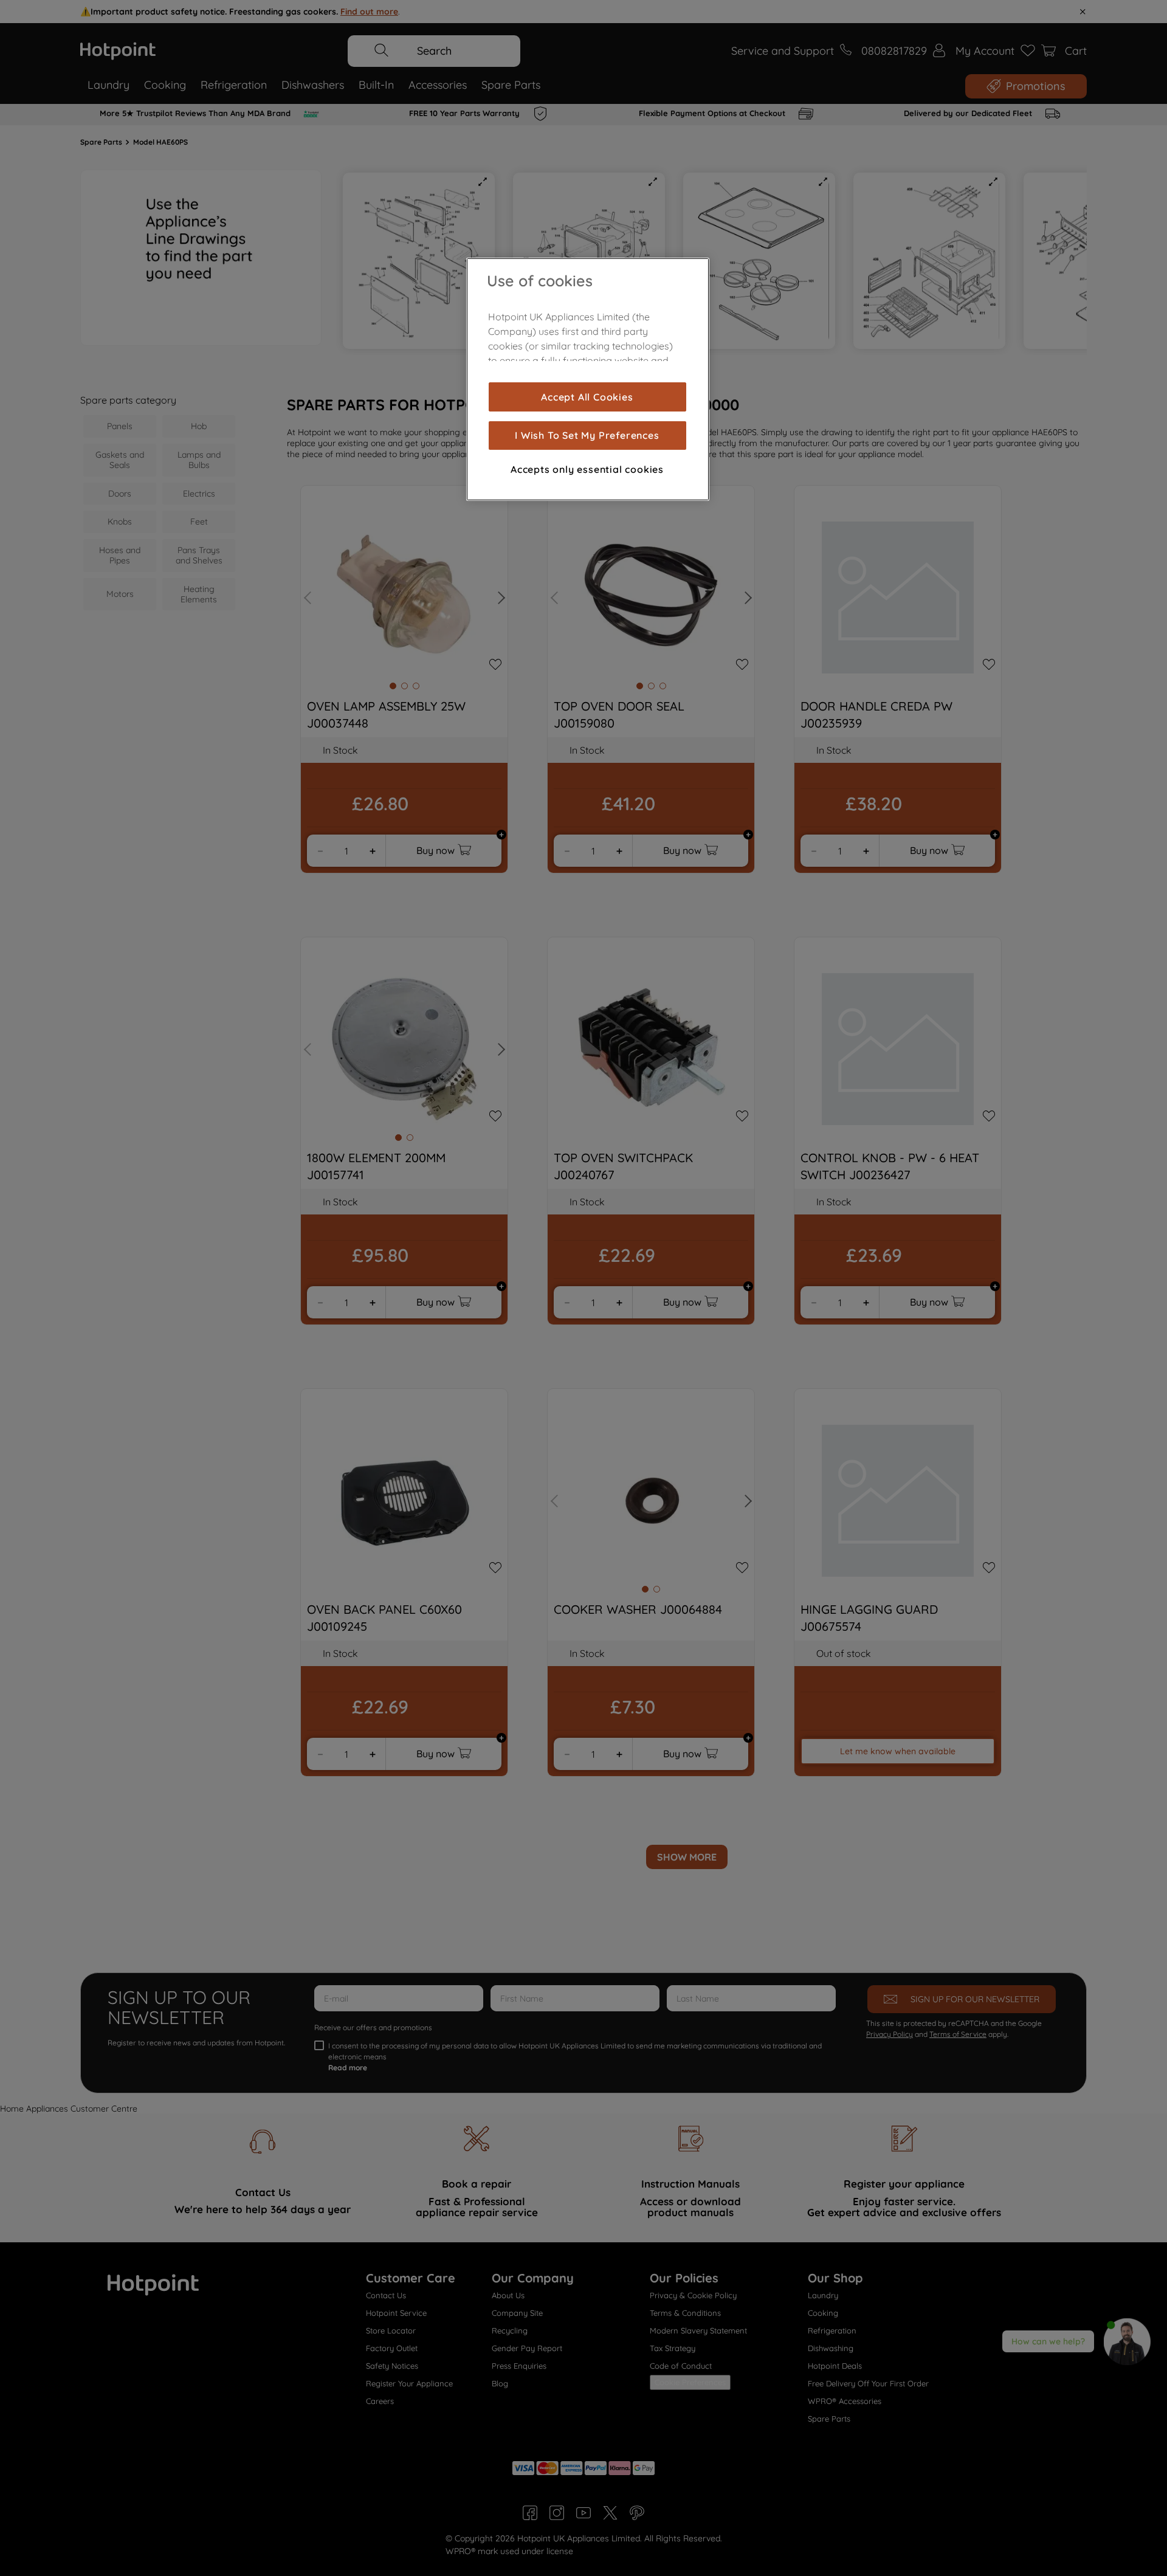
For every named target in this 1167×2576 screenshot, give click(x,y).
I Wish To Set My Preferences (587, 435)
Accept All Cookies (587, 397)
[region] (588, 379)
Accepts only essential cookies (587, 469)
